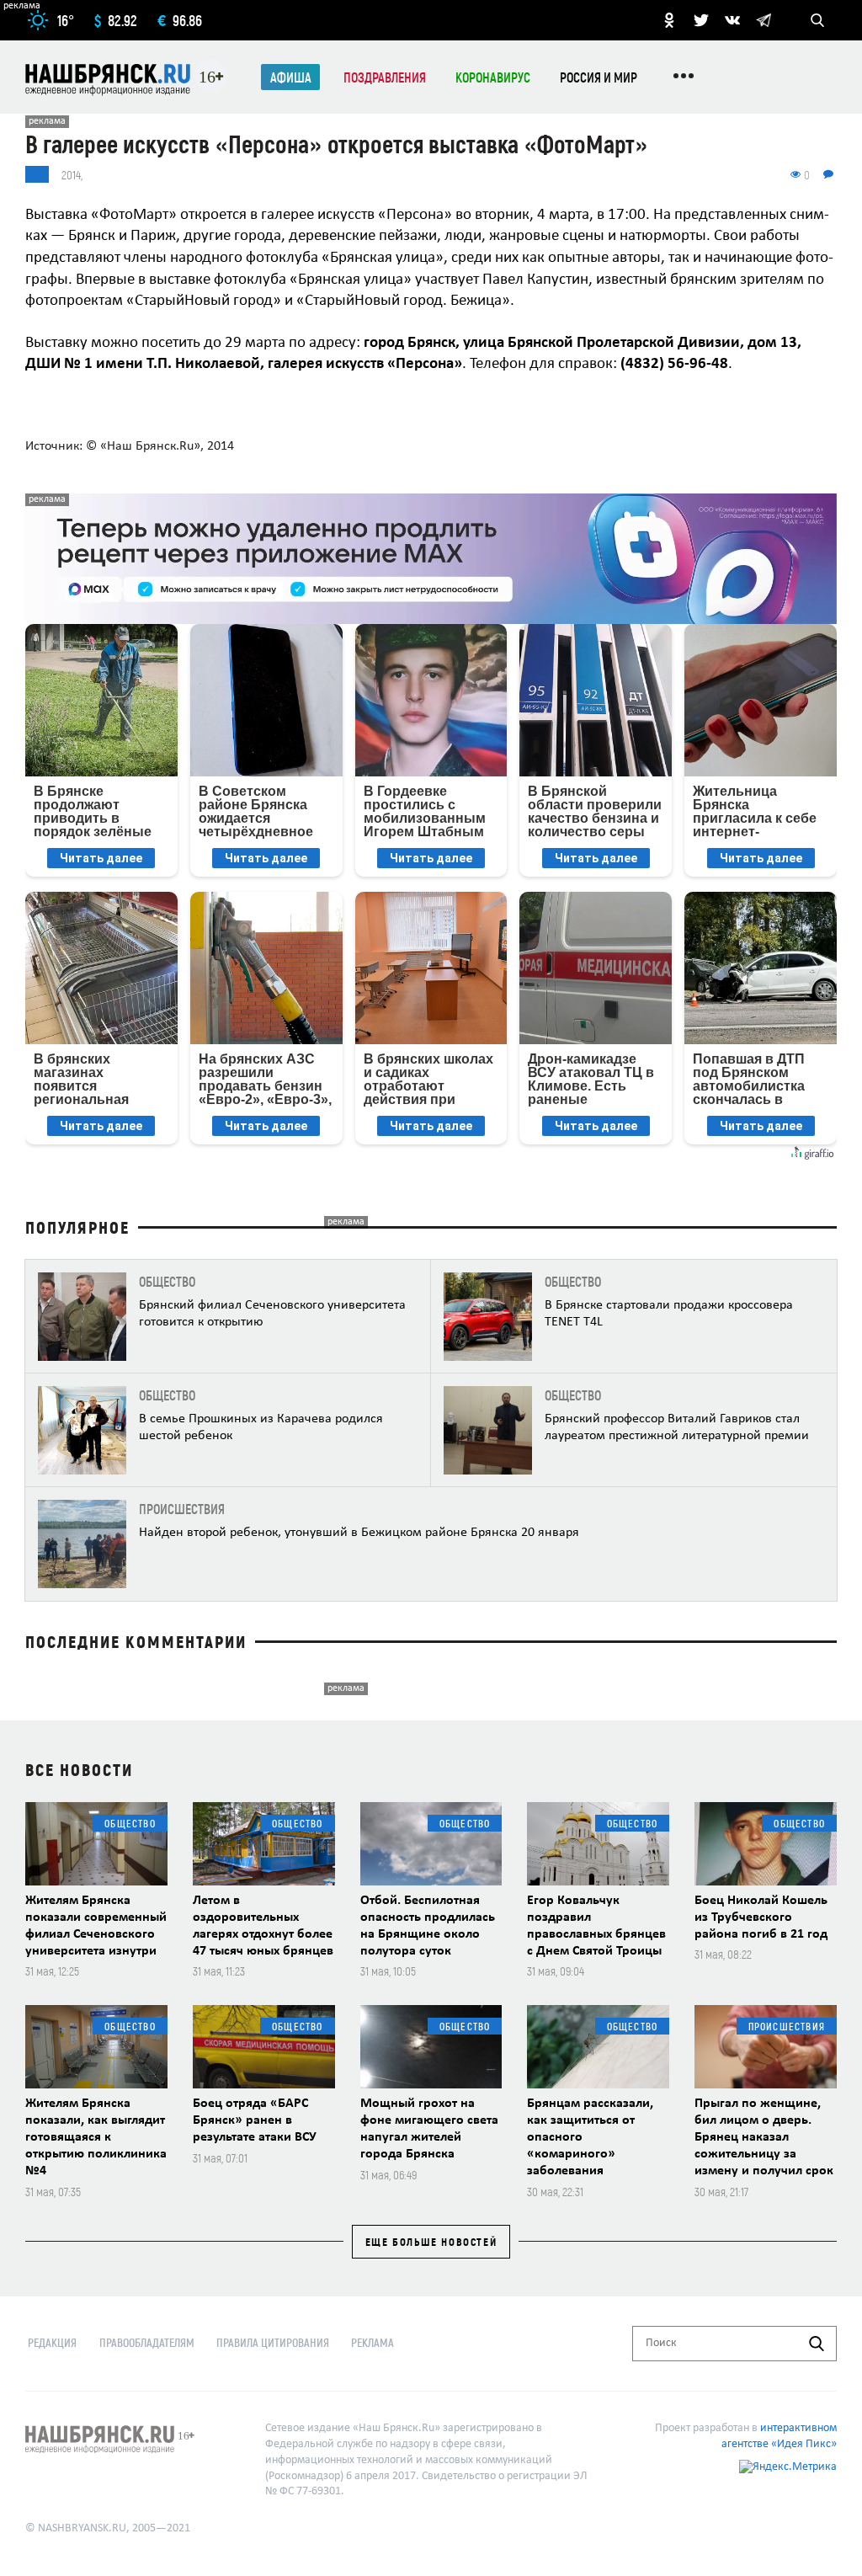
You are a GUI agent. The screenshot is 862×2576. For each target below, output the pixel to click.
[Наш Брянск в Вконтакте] (732, 20)
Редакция (52, 2342)
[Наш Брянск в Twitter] (701, 20)
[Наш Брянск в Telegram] (764, 20)
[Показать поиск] (817, 20)
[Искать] (817, 2344)
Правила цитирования (273, 2342)
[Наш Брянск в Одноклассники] (669, 20)
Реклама (372, 2342)
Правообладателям (147, 2342)
